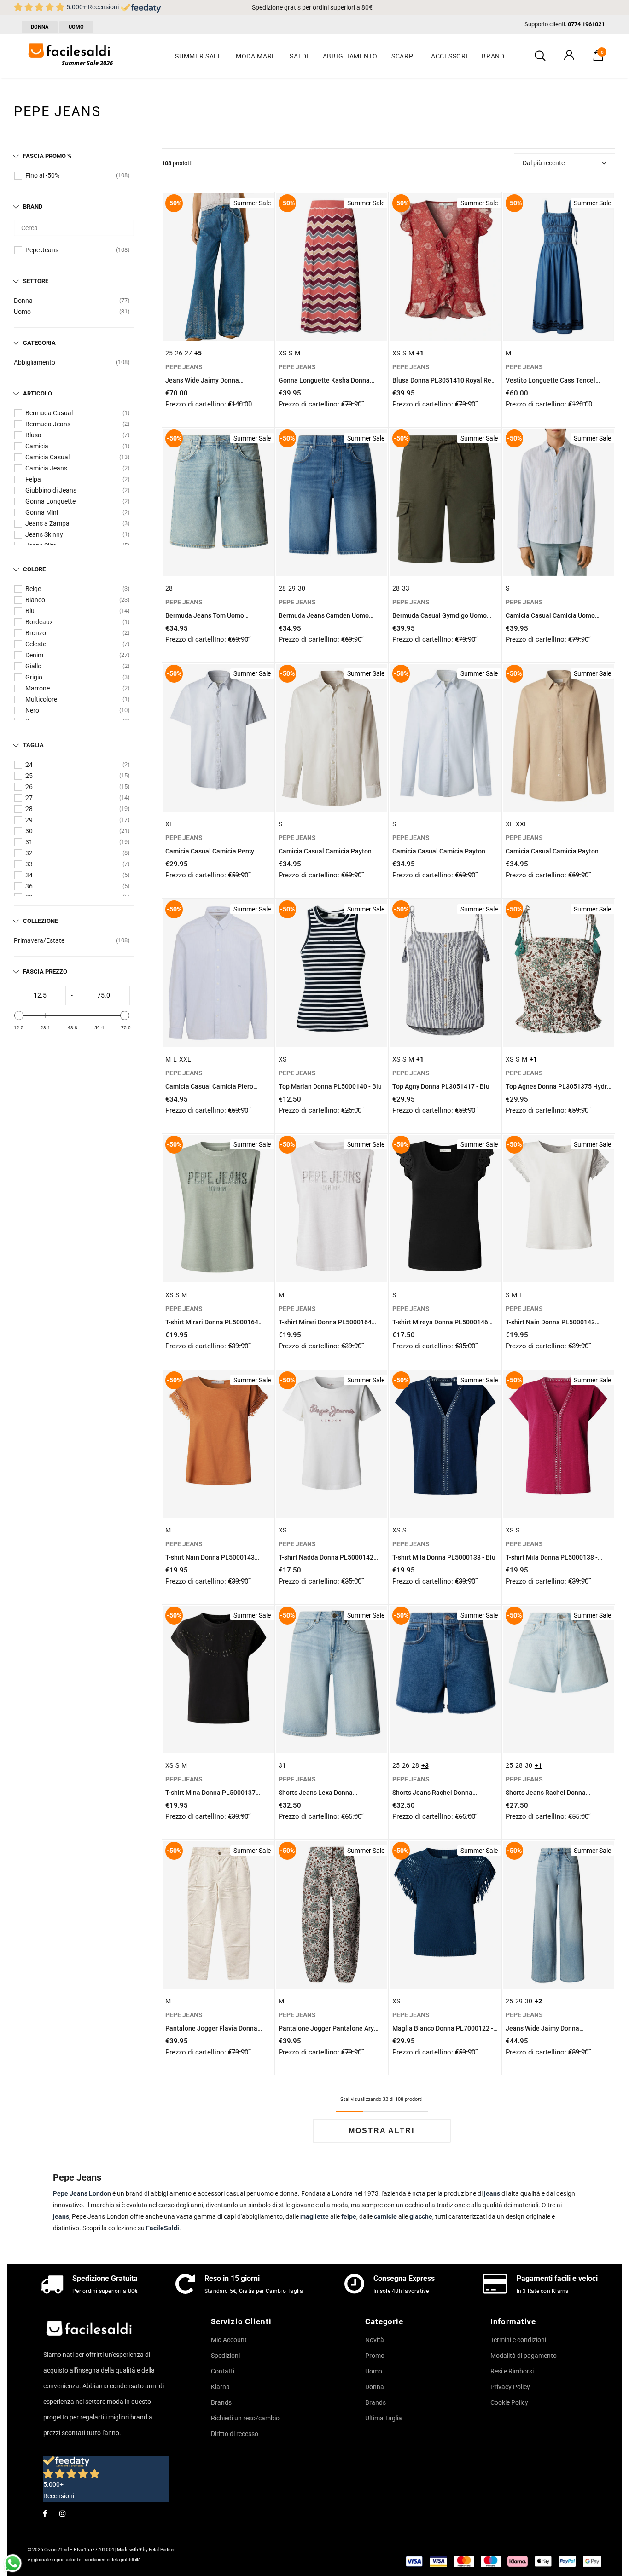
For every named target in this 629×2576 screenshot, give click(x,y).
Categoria (39, 343)
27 (29, 798)
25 (29, 776)
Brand (33, 206)
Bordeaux (39, 622)
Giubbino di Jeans (51, 490)
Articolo (38, 393)
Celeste (36, 644)
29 (29, 820)
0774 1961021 (586, 24)
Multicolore (41, 699)
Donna (23, 301)
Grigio (34, 677)
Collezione (41, 921)
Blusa (33, 435)
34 (29, 875)
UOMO (76, 27)
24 (29, 765)
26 (29, 787)
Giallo (33, 666)
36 (29, 886)
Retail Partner (162, 2550)
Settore (36, 281)
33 (29, 864)
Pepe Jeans (42, 250)
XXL (522, 824)
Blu (30, 611)
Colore (34, 569)
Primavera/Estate (39, 940)
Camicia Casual (47, 457)
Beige (33, 589)
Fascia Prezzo (45, 972)
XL (169, 824)
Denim (34, 655)
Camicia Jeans (46, 468)
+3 (425, 1765)
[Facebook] (45, 2513)
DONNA (40, 27)
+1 (420, 353)
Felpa (33, 479)
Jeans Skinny (44, 534)
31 (29, 842)
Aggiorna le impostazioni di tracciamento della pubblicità (84, 2560)
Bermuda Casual (49, 413)
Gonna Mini (42, 512)
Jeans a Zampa (47, 523)
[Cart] (598, 58)
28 (29, 809)
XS (282, 353)
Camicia (37, 446)
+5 (198, 353)
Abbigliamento (35, 362)
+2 (538, 2001)
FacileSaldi (163, 2228)
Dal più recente (544, 163)
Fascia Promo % (47, 156)
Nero (32, 710)
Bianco (35, 600)
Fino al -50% (42, 175)
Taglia (33, 745)
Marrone (38, 688)
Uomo (22, 312)
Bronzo (36, 633)
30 (29, 831)
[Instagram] (63, 2513)
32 (29, 853)
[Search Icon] (540, 56)
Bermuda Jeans (48, 424)
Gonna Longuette (50, 501)
